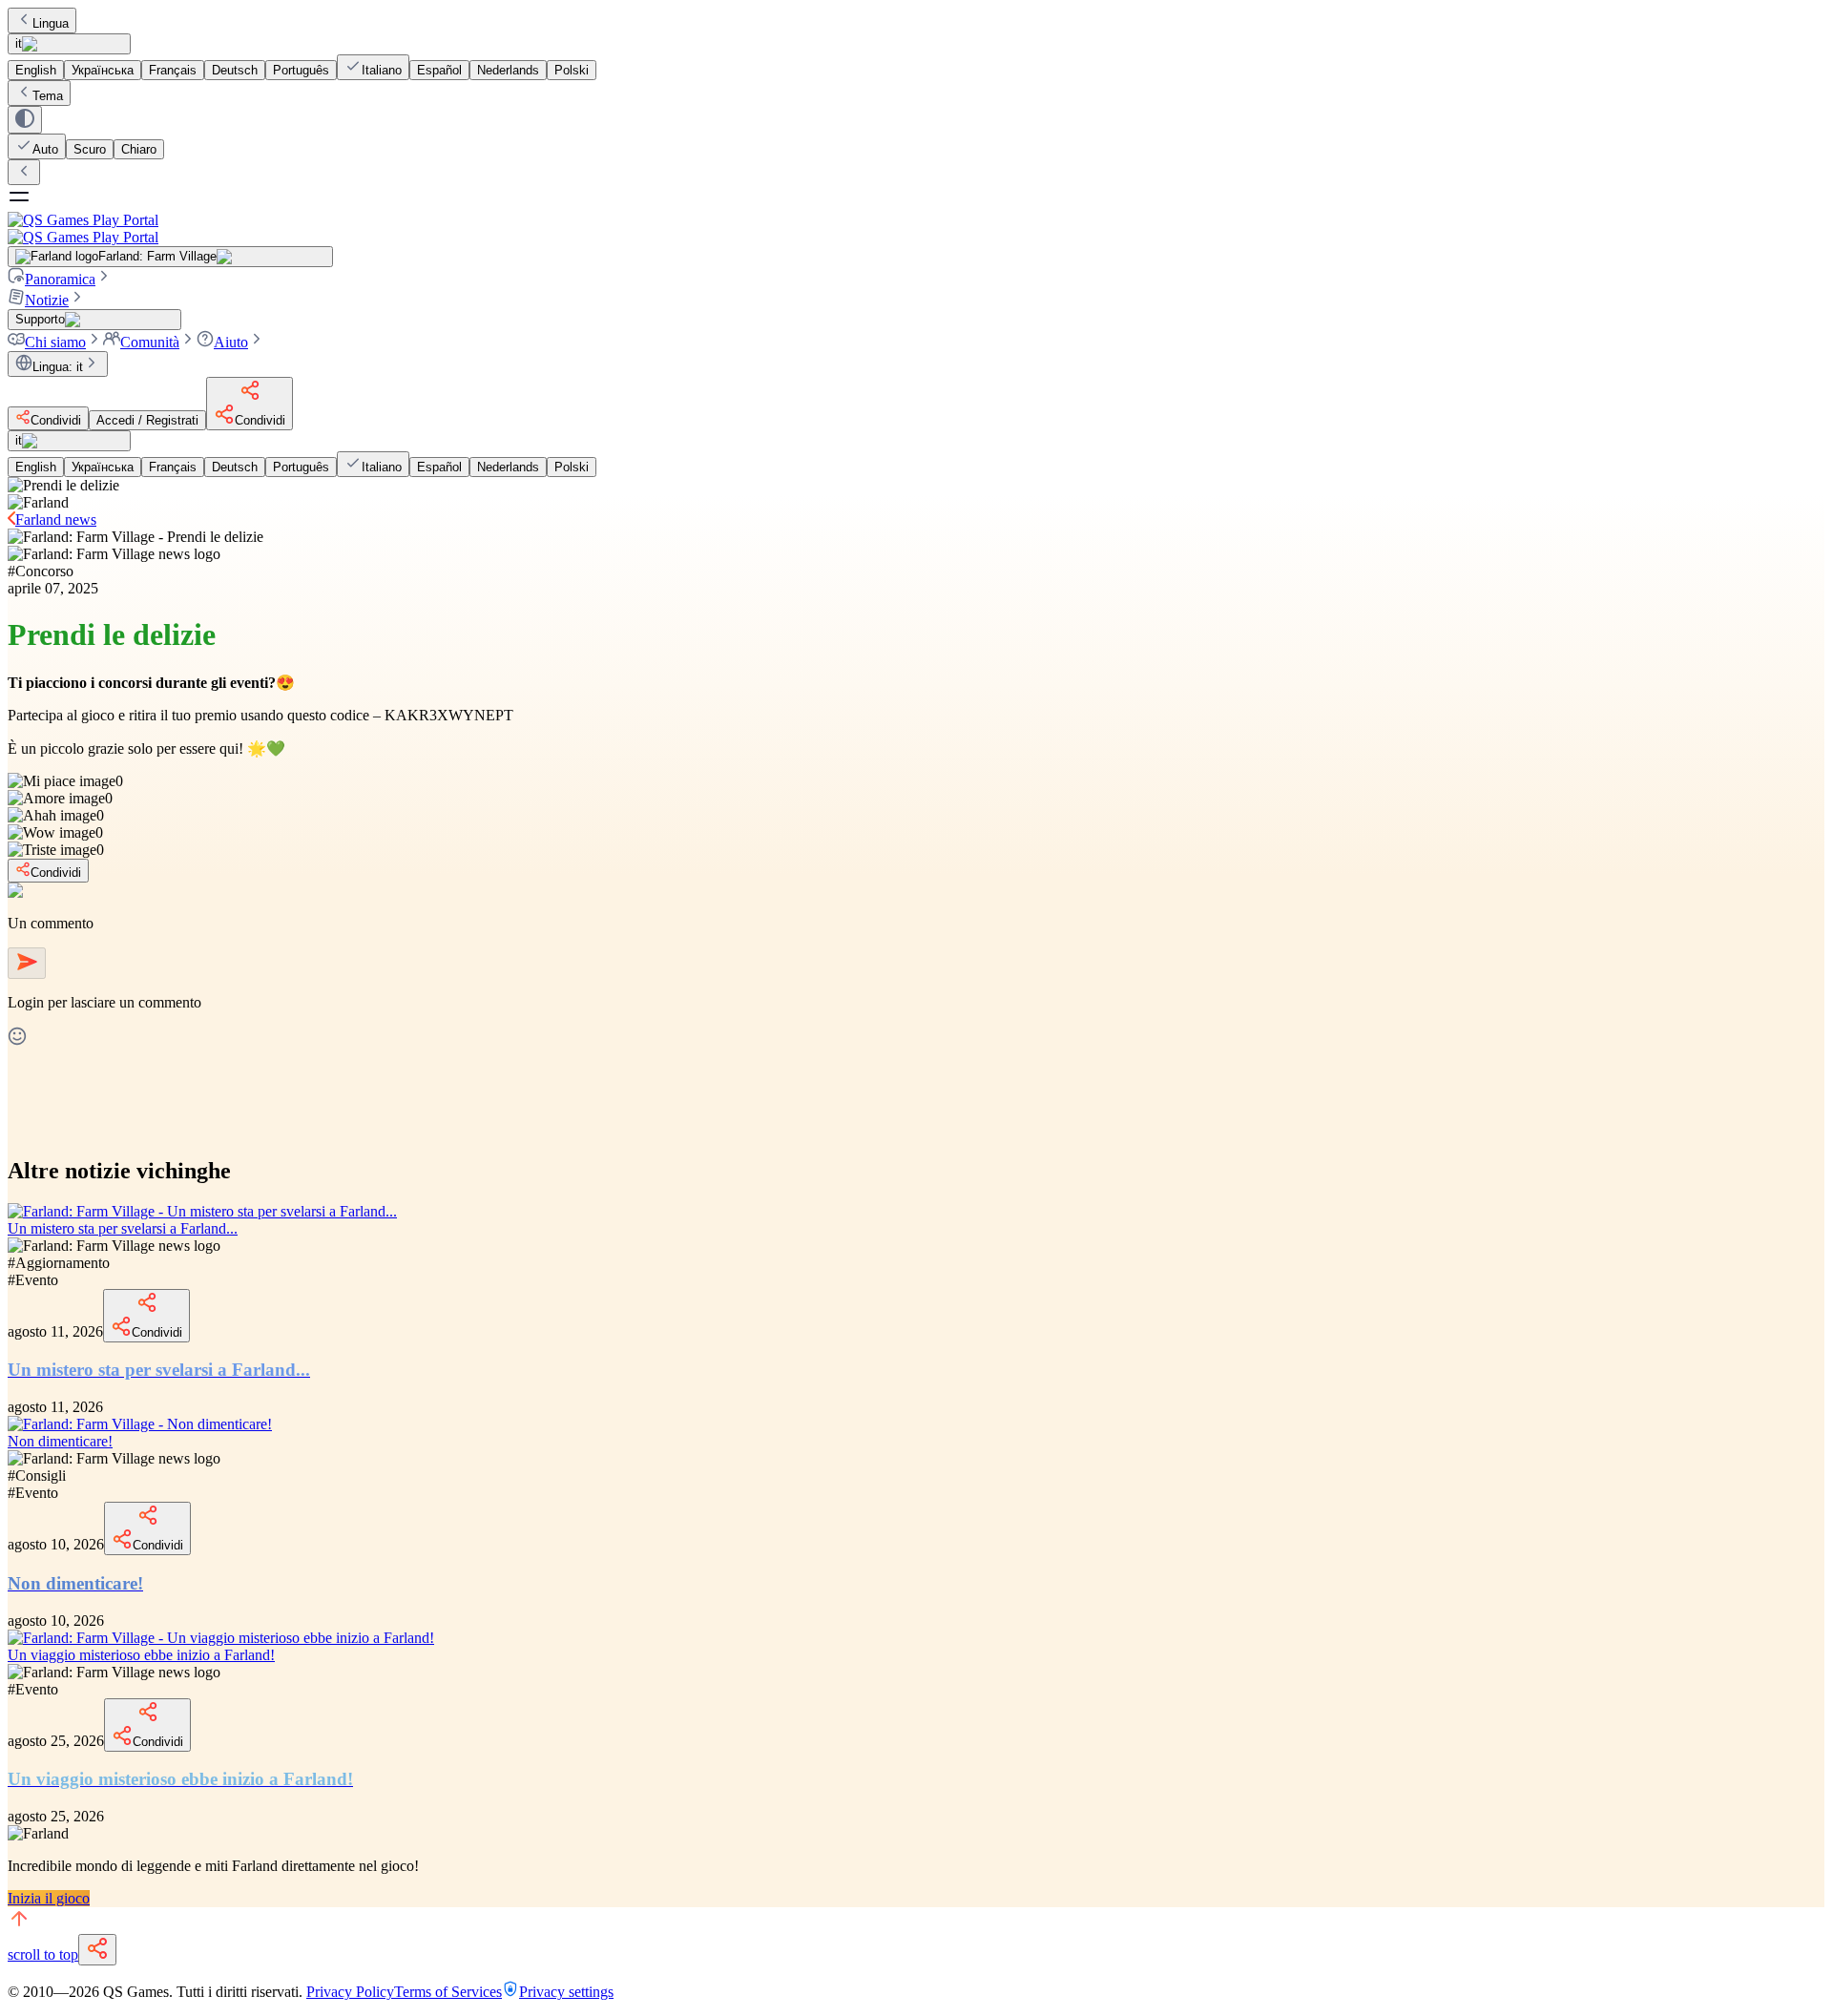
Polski (572, 70)
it (19, 43)
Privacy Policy (350, 1992)
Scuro (90, 149)
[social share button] (97, 1950)
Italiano (382, 70)
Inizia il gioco (49, 1898)
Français (173, 70)
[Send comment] (27, 963)
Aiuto (231, 342)
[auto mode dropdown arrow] (25, 120)
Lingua (51, 23)
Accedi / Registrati (147, 420)
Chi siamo (55, 342)
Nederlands (508, 70)
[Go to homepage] (916, 229)
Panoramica (60, 279)
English (36, 70)
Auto (45, 149)
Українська (103, 70)
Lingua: (58, 367)
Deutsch (235, 70)
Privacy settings (566, 1992)
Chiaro (139, 149)
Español (439, 70)
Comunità (150, 342)
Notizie (47, 300)
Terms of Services (448, 1992)
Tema (48, 96)
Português (301, 70)
